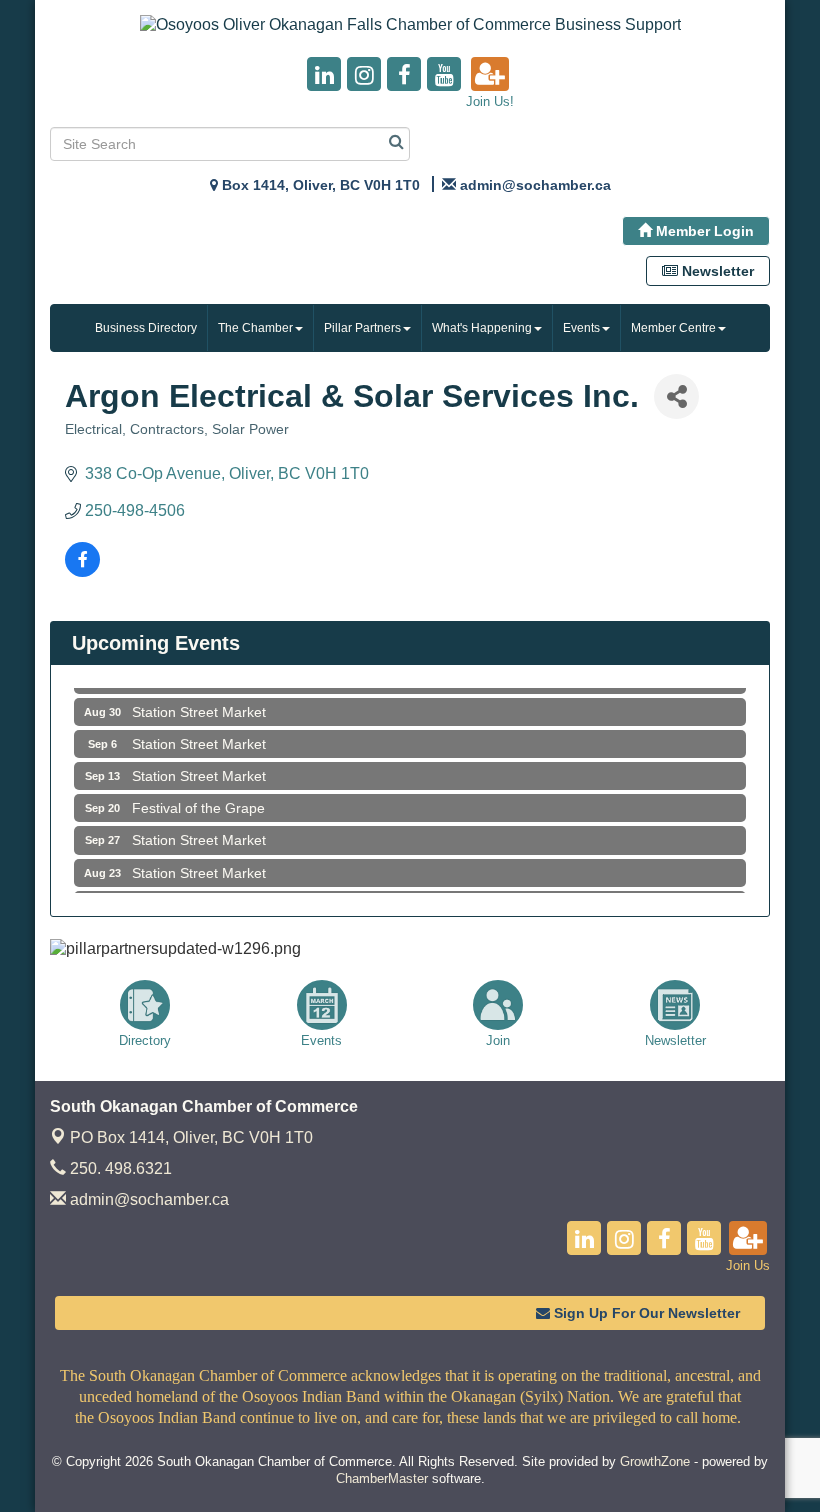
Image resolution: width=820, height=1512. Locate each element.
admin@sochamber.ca (147, 1199)
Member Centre (673, 328)
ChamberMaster (382, 1478)
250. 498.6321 (119, 1168)
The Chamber (255, 328)
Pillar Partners (362, 328)
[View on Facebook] (82, 571)
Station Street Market (199, 703)
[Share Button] (676, 396)
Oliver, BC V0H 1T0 (191, 1137)
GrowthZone (655, 1461)
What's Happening (482, 328)
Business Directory (146, 328)
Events (581, 328)
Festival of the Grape (198, 799)
